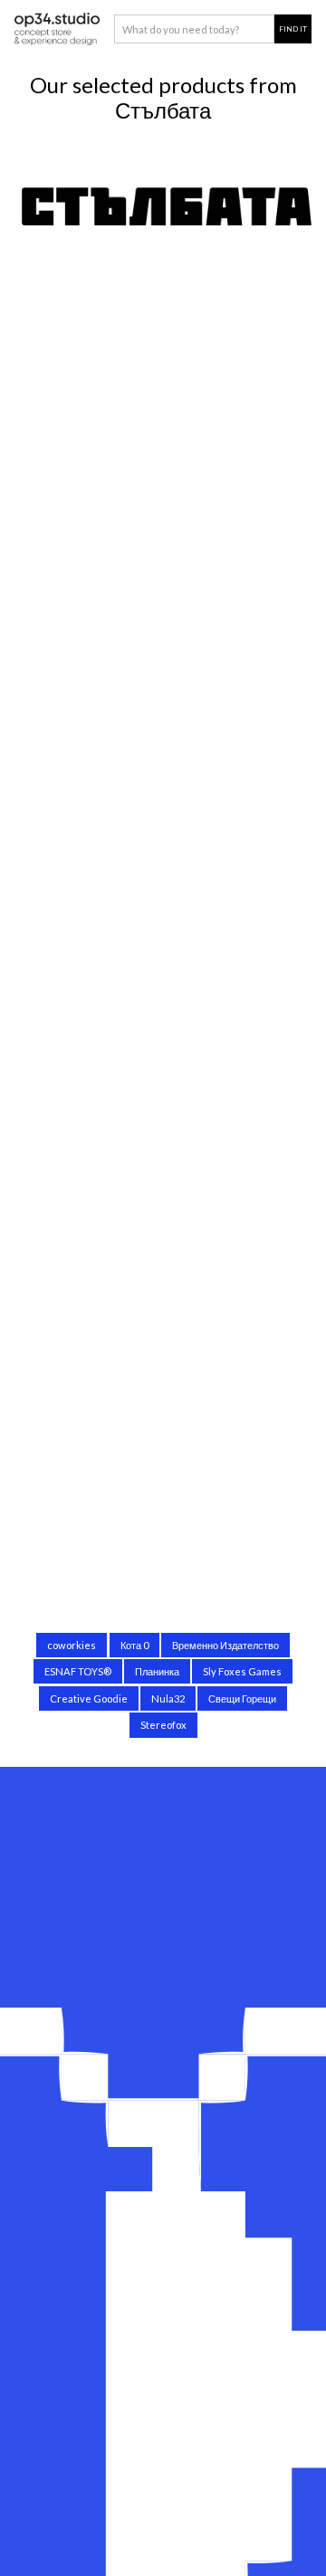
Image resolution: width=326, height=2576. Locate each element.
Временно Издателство (225, 1645)
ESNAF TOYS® (78, 1671)
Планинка (157, 1671)
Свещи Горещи (242, 1698)
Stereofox (163, 1725)
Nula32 (168, 1698)
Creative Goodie (89, 1698)
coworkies (72, 1645)
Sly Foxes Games (242, 1671)
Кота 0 (134, 1645)
